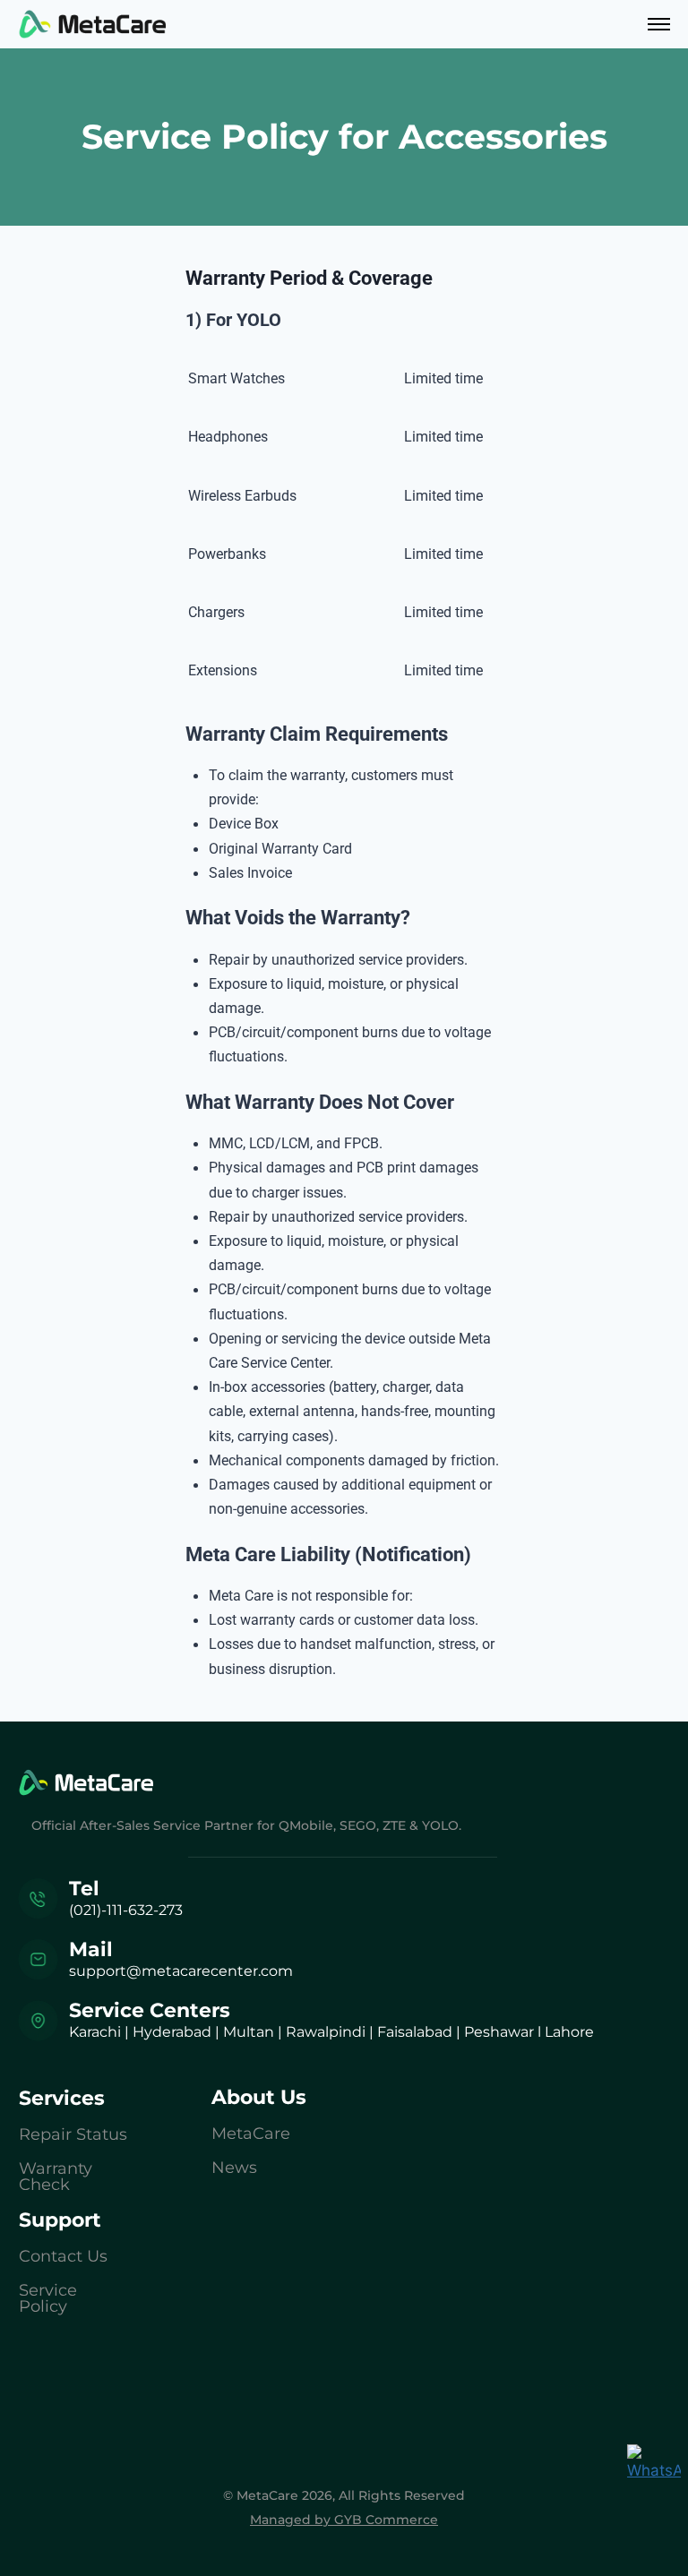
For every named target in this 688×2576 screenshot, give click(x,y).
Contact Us (63, 2256)
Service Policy (48, 2298)
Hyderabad (172, 2032)
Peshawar (499, 2032)
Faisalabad (415, 2032)
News (234, 2168)
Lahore (569, 2032)
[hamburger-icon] (659, 24)
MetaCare (251, 2134)
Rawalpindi (326, 2032)
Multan (249, 2032)
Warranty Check (56, 2177)
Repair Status (73, 2134)
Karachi (95, 2032)
